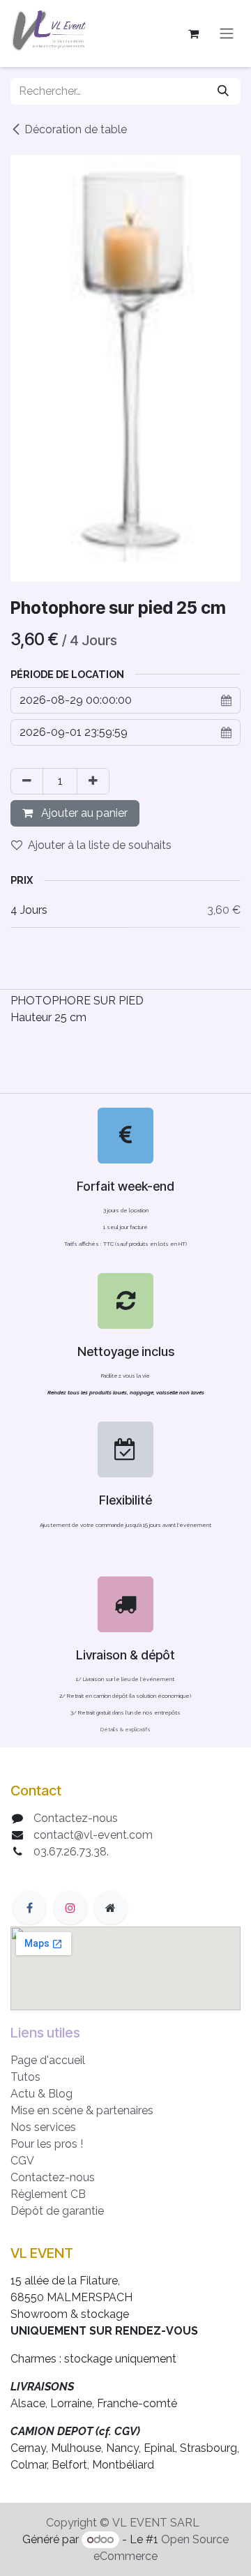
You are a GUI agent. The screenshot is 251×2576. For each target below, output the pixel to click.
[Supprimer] (27, 781)
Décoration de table (76, 129)
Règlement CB (48, 2194)
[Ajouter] (93, 781)
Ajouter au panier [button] (83, 813)
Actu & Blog (41, 2094)
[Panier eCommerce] (193, 33)
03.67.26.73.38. (71, 1852)
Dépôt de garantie (57, 2211)
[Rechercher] (223, 91)
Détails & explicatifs (125, 1729)
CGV (22, 2161)
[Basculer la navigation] (227, 34)
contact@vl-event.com (93, 1835)
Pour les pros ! (47, 2144)
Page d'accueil (48, 2060)
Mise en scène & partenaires (82, 2110)
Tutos (25, 2077)
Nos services (43, 2127)
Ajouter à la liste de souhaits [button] (100, 845)
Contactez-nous (76, 1818)
